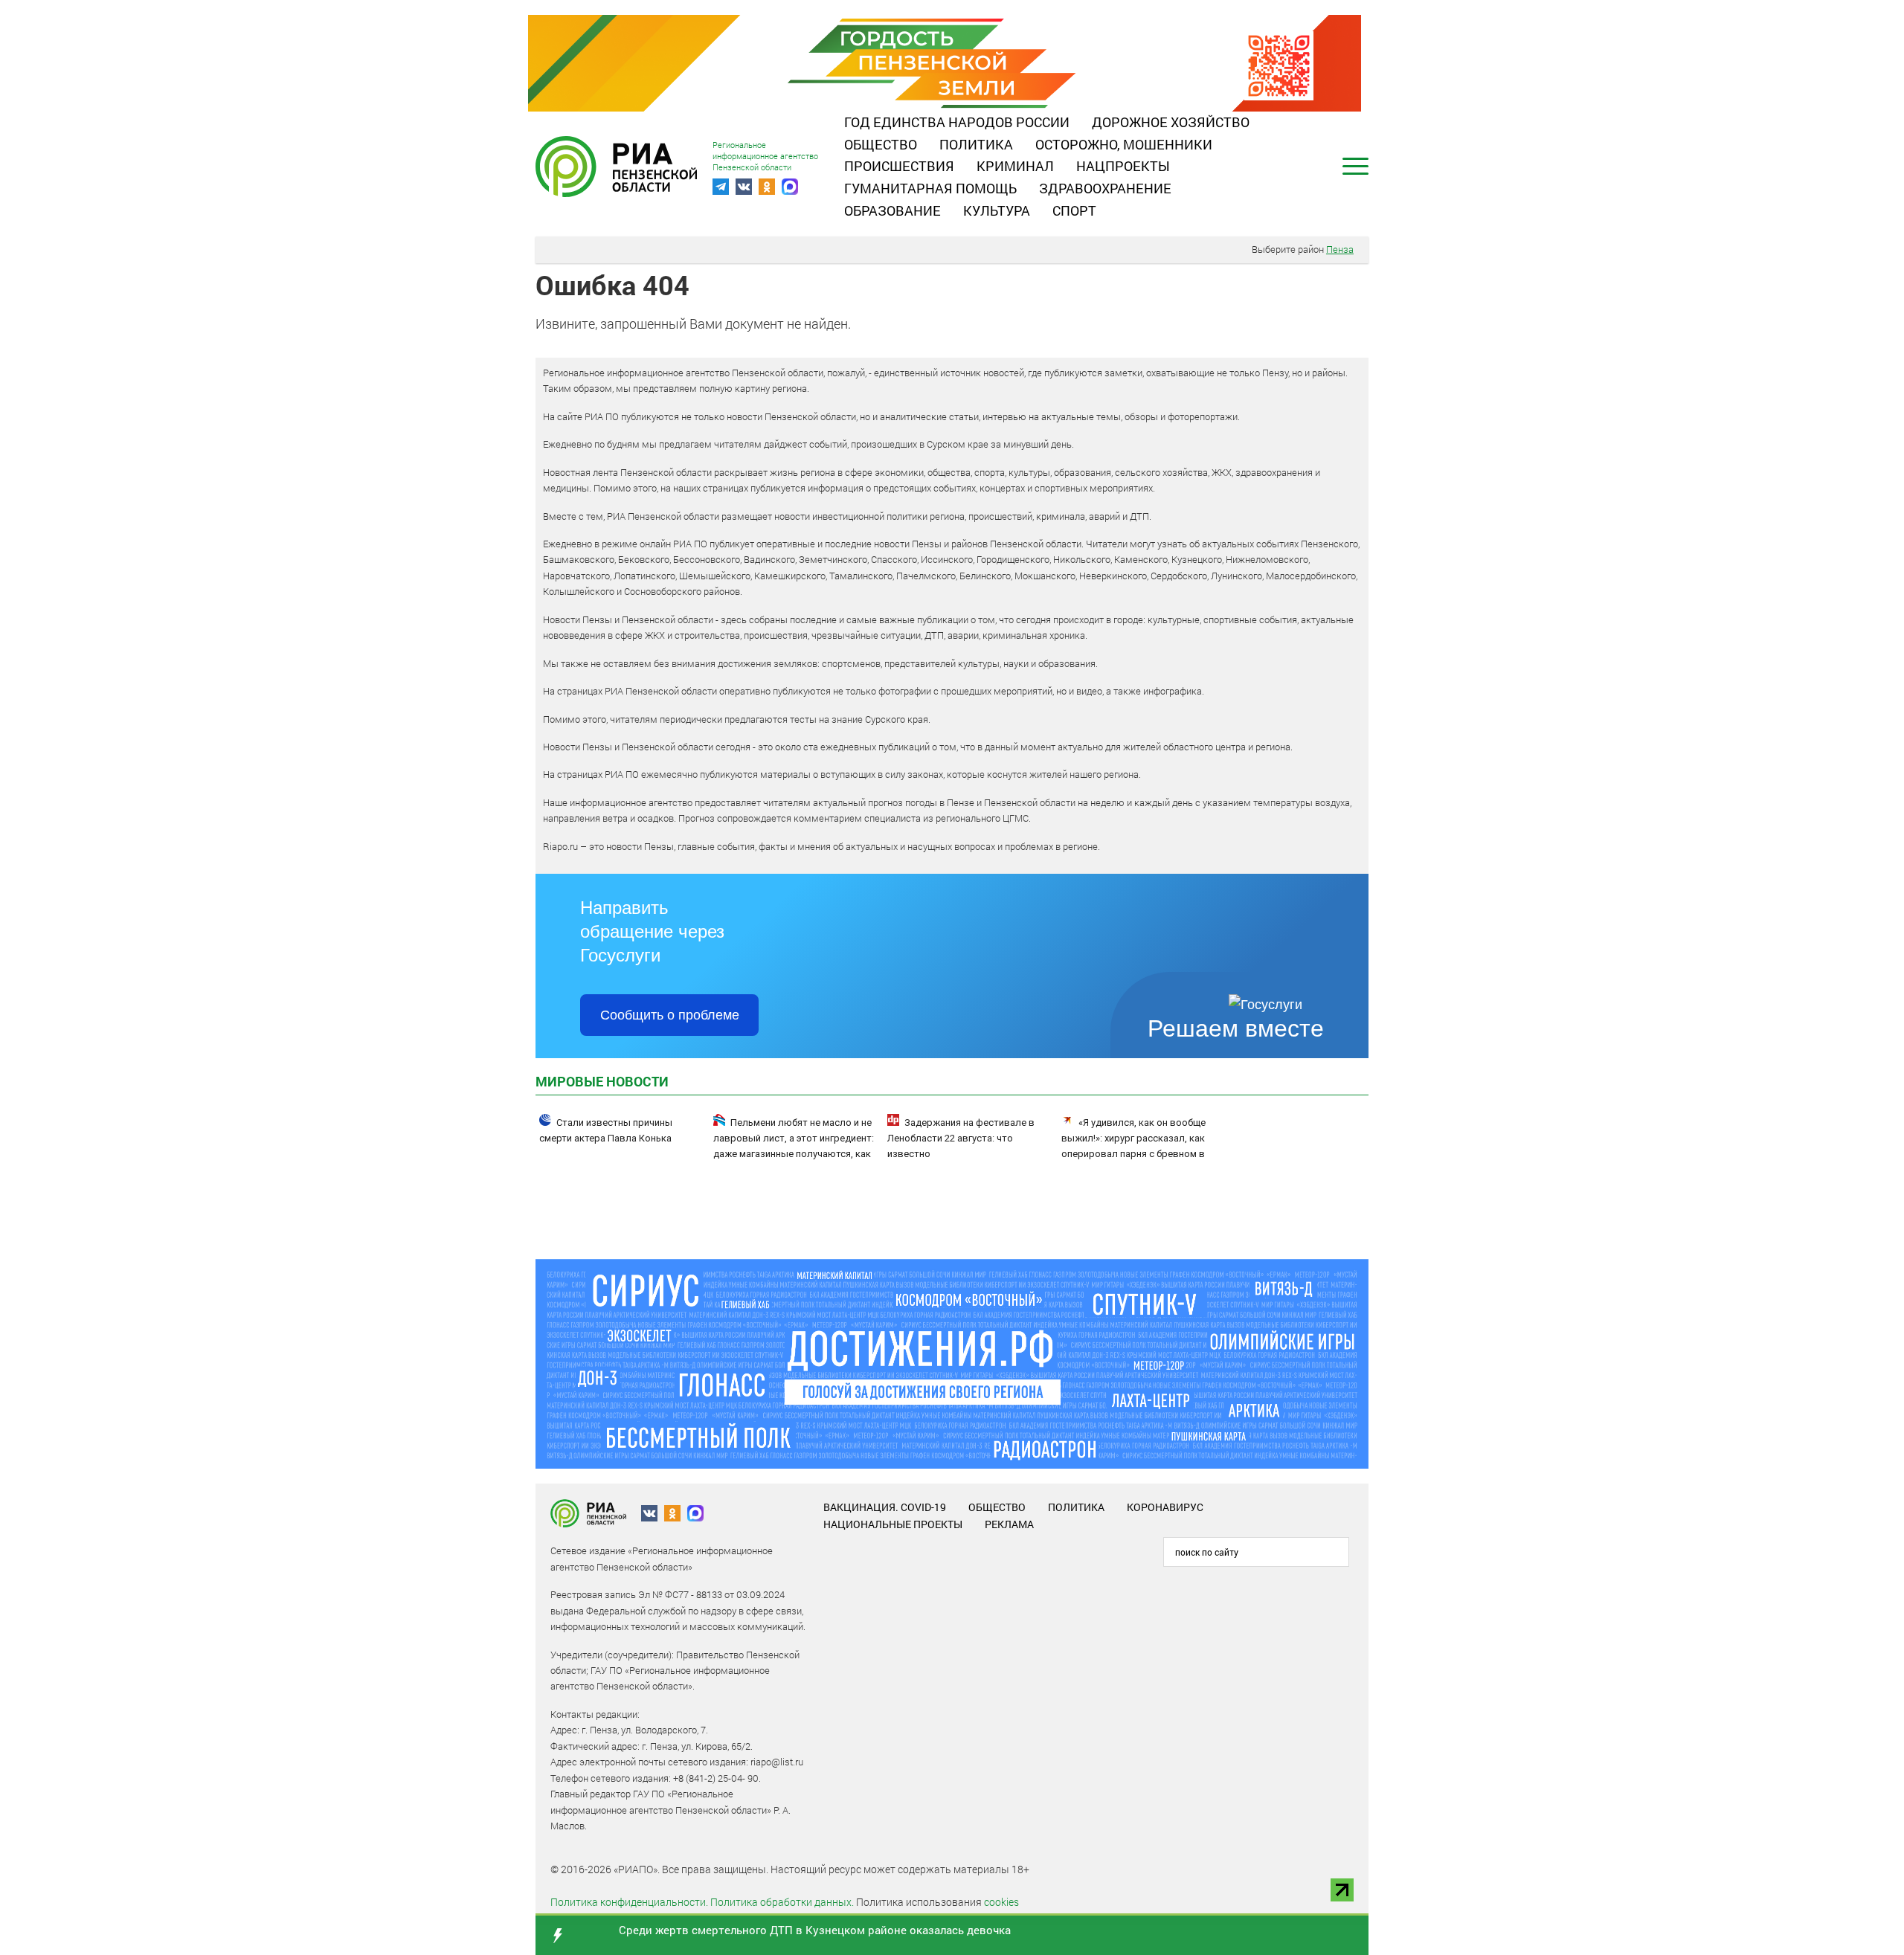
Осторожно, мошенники (1124, 144)
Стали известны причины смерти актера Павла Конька (606, 1130)
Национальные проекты (893, 1524)
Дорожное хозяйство (1171, 122)
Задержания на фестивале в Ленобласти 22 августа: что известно (961, 1138)
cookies (1001, 1902)
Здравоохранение (1105, 188)
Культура (997, 210)
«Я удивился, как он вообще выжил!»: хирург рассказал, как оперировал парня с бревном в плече (1133, 1146)
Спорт (1074, 210)
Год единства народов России (957, 122)
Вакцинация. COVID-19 (885, 1507)
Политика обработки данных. (782, 1902)
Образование (892, 210)
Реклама (1009, 1524)
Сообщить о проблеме (670, 1015)
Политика (976, 144)
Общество (881, 144)
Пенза (1340, 249)
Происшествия (899, 166)
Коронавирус (1165, 1507)
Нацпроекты (1123, 166)
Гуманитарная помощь (930, 188)
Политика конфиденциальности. (629, 1902)
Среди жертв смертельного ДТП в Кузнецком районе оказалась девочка (815, 1930)
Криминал (1015, 166)
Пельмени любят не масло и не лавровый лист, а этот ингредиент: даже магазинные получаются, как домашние (794, 1146)
